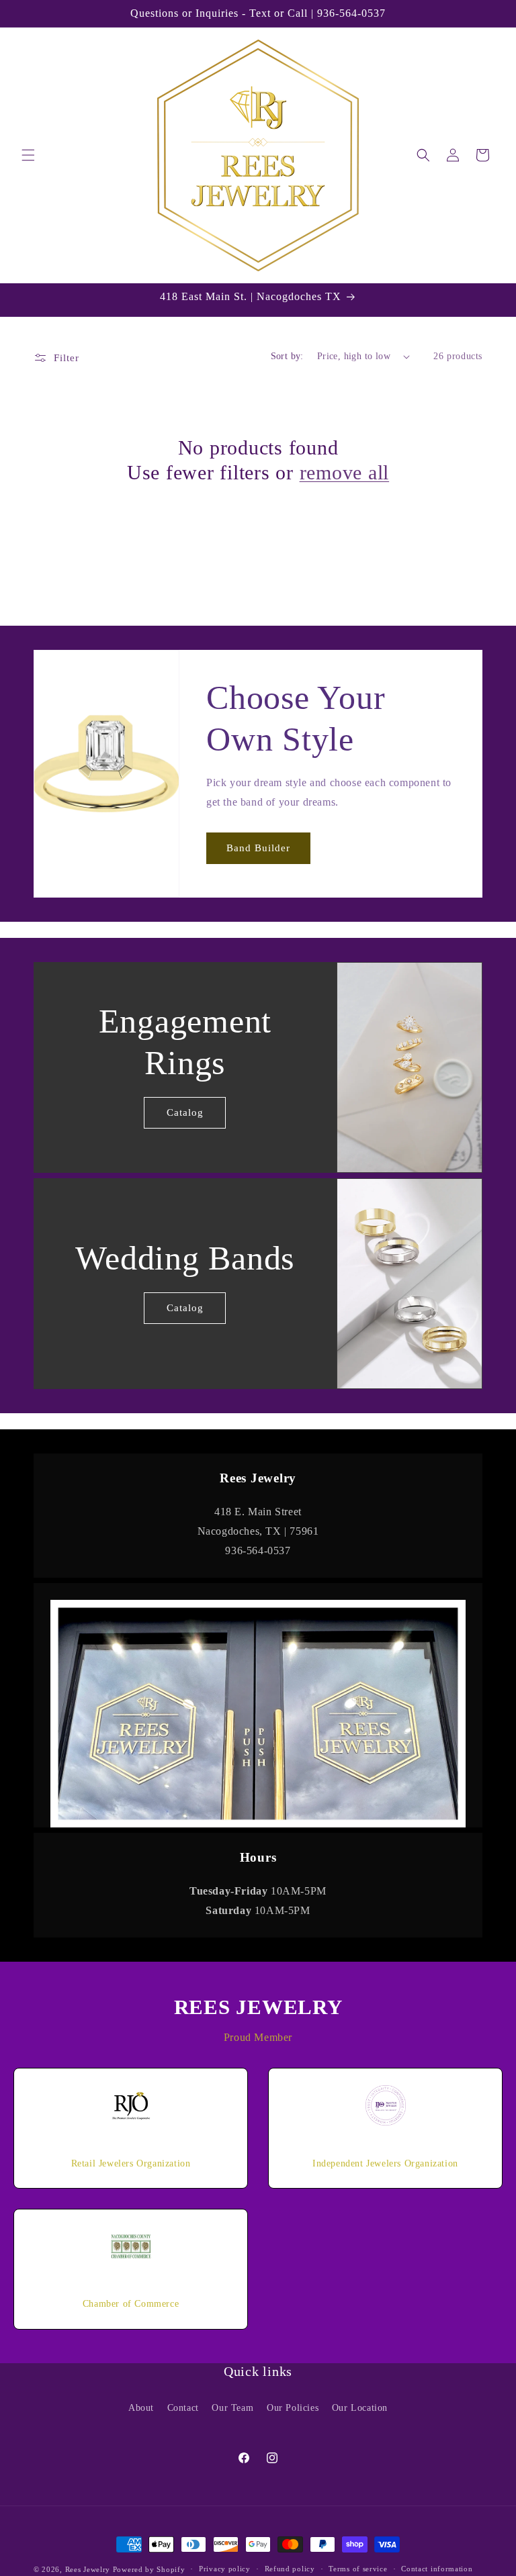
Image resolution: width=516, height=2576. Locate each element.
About (141, 2408)
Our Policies (293, 2408)
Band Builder (258, 849)
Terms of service (358, 2569)
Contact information (437, 2569)
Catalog (185, 1112)
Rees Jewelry (88, 2569)
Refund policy (290, 2569)
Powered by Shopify (149, 2569)
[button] (28, 155)
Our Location (360, 2408)
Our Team (232, 2408)
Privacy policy (225, 2569)
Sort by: (287, 356)
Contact (183, 2408)
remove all (345, 472)
